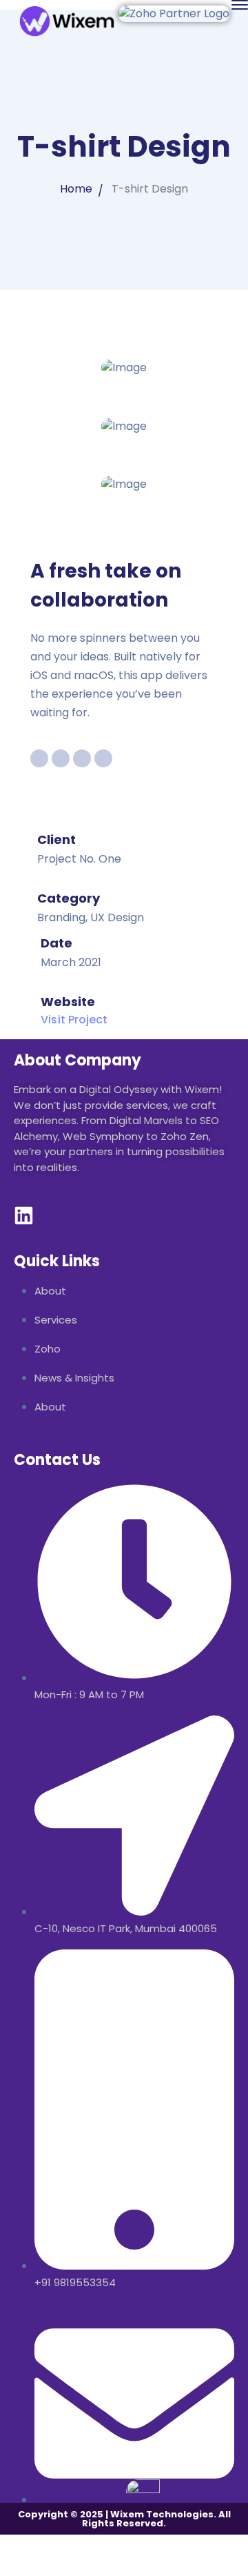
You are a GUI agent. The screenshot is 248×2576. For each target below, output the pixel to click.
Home (76, 189)
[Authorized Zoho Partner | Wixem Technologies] (69, 20)
